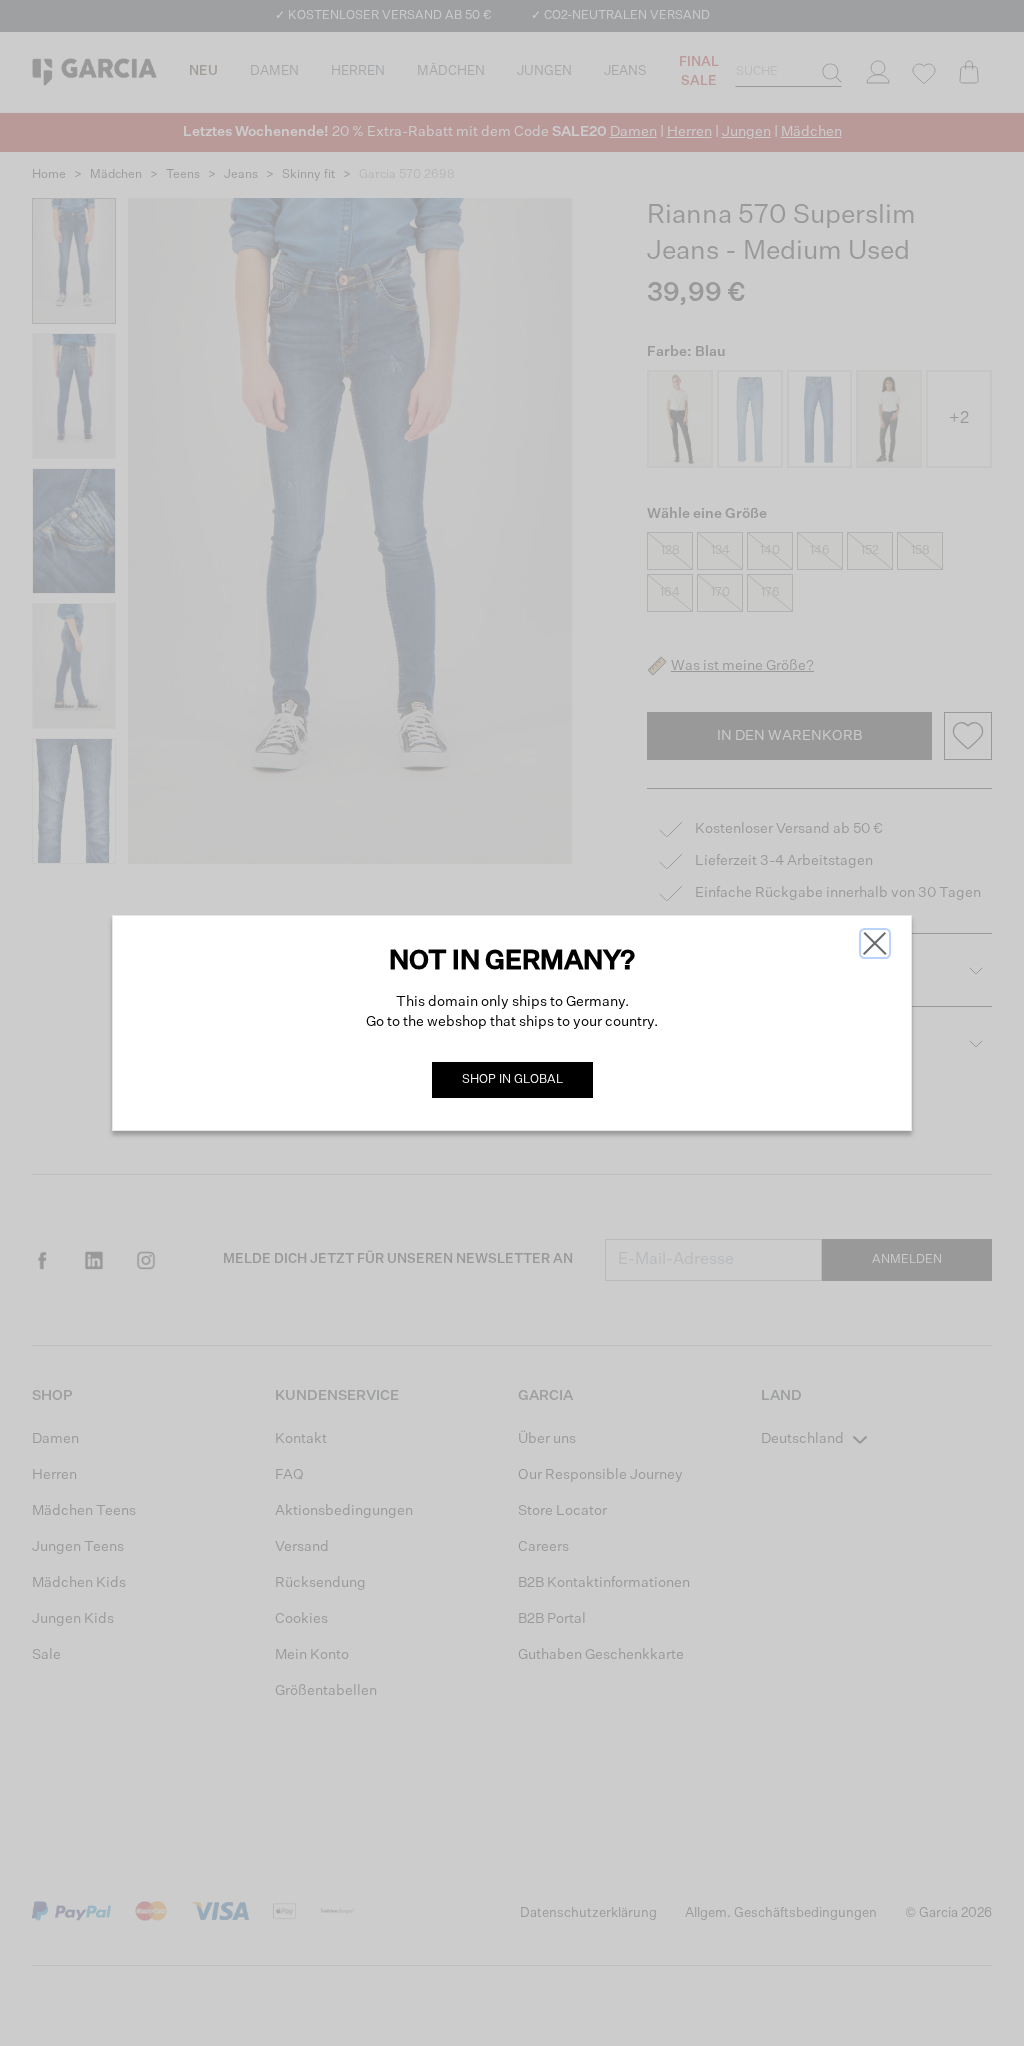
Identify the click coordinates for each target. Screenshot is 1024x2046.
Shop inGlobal (512, 1080)
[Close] (875, 943)
